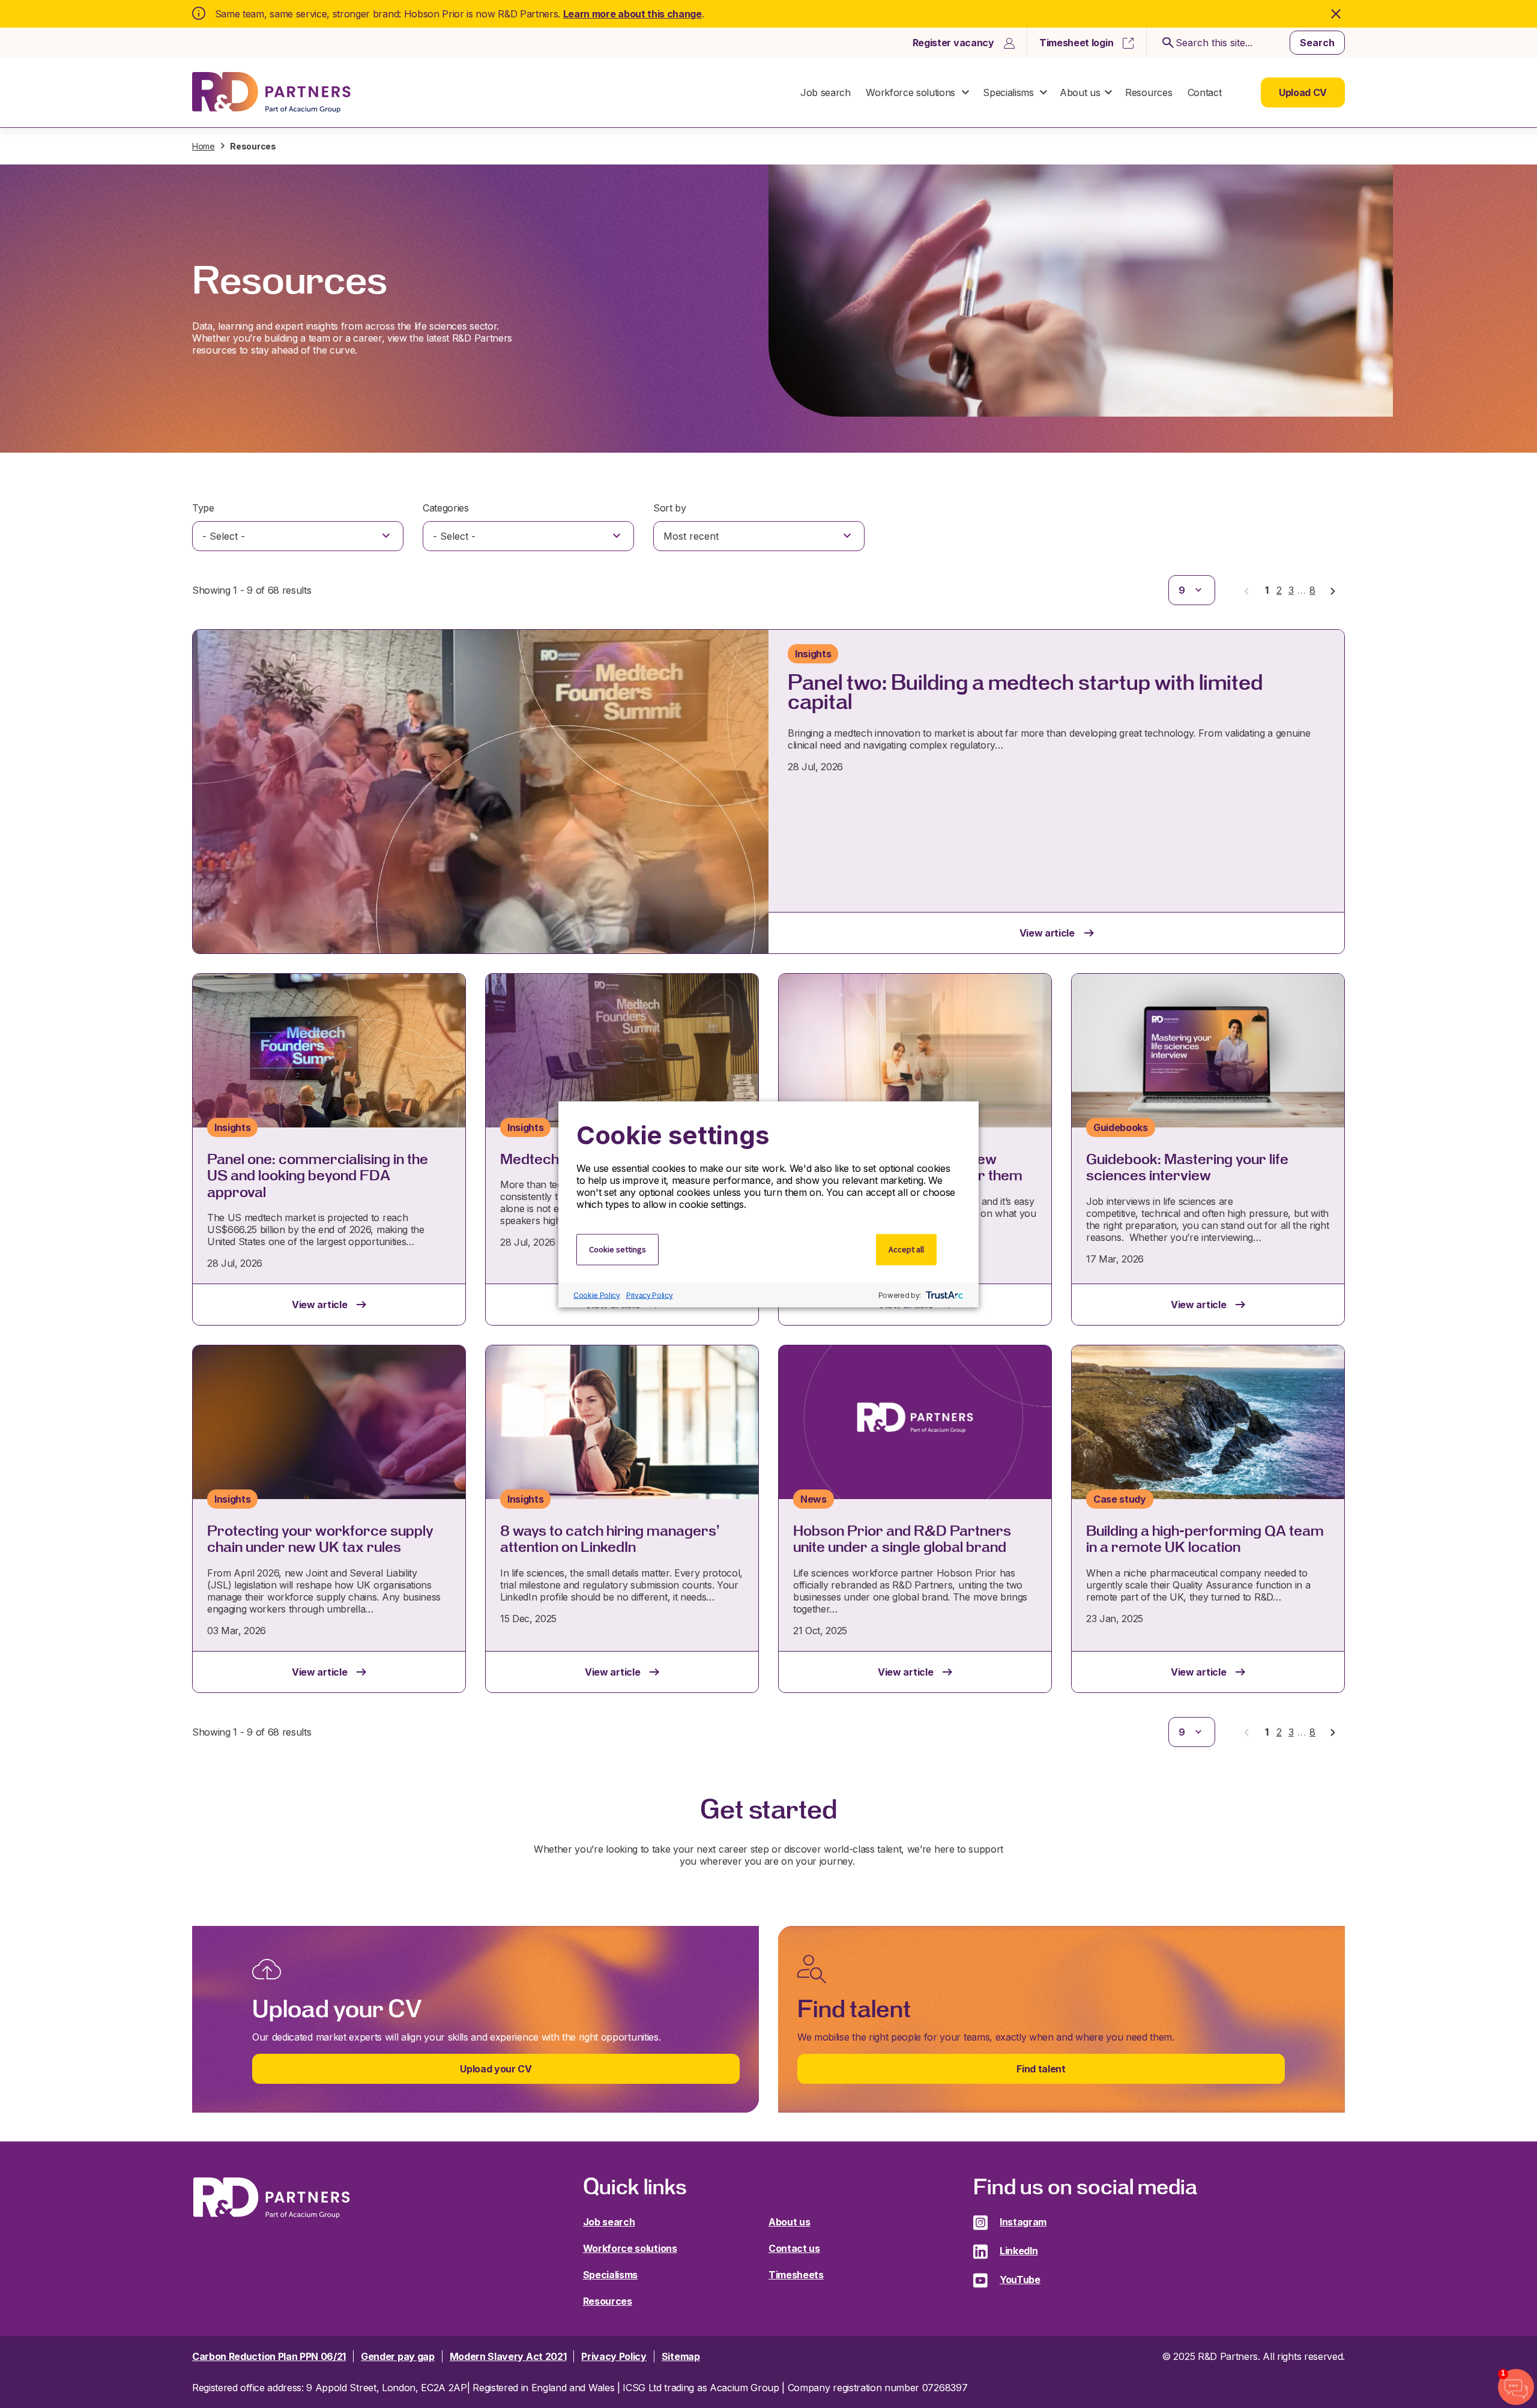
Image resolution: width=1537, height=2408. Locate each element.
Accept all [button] (906, 1249)
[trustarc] (944, 1295)
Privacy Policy (650, 1295)
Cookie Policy (597, 1295)
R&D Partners (271, 93)
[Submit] (1166, 43)
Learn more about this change (633, 14)
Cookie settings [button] (618, 1249)
